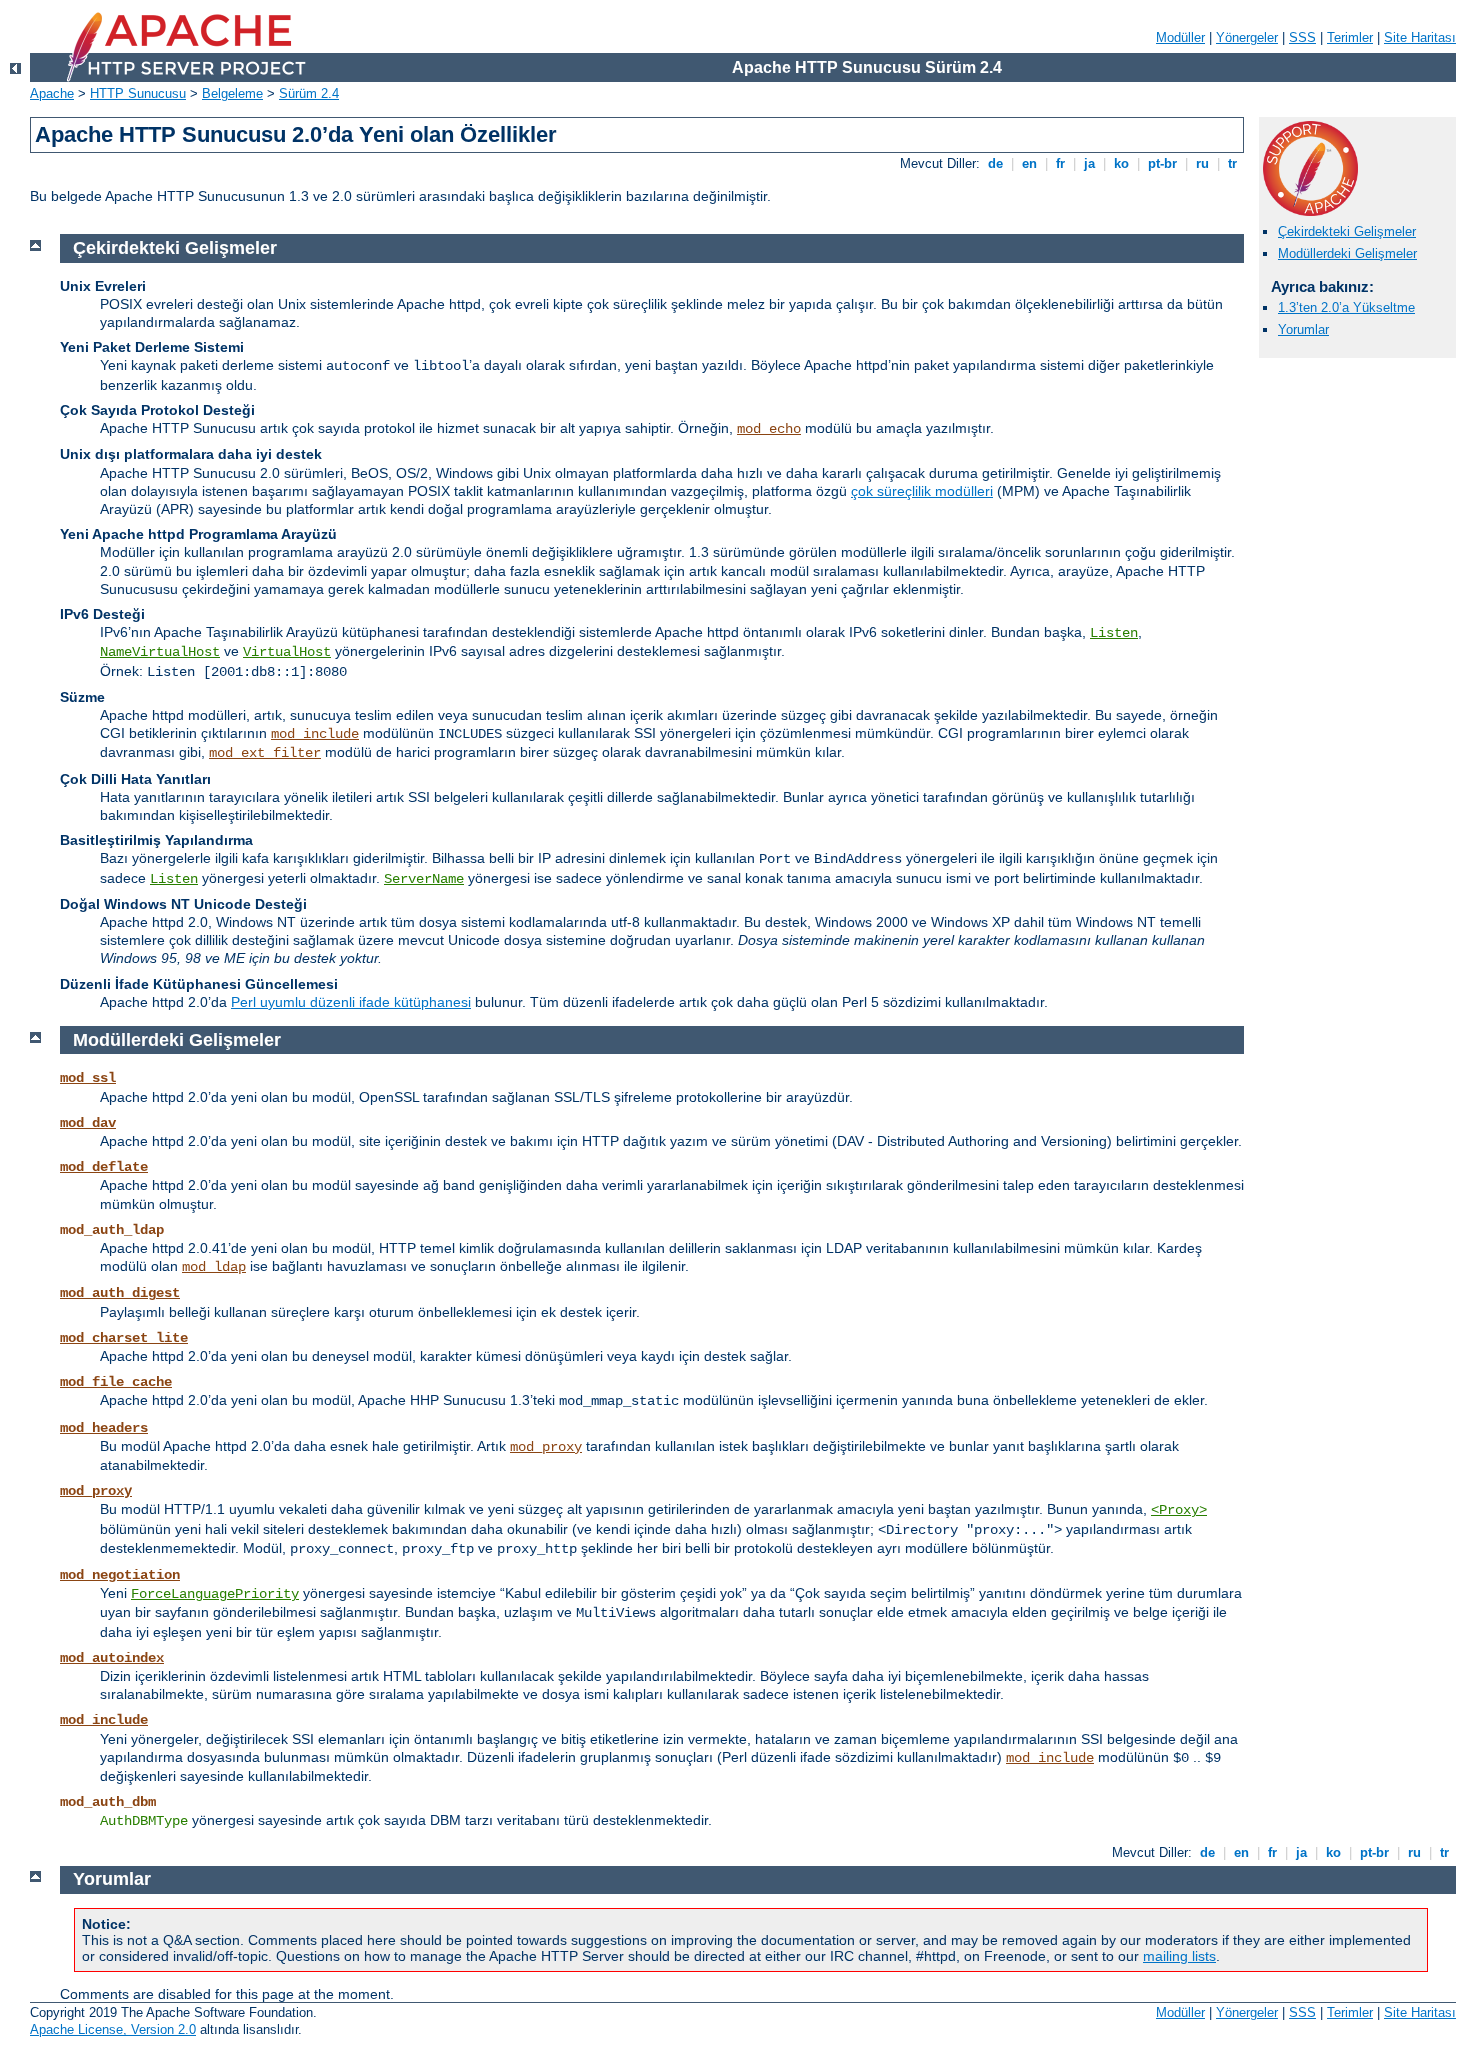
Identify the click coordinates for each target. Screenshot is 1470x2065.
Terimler (1350, 37)
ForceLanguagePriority (215, 1594)
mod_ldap (214, 1267)
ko (1121, 163)
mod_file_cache (116, 1382)
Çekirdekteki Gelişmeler (1347, 231)
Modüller (1180, 37)
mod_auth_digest (120, 1293)
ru (1202, 163)
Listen (1114, 633)
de (995, 163)
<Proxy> (1179, 1510)
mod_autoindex (112, 1658)
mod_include (315, 734)
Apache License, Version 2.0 (113, 2029)
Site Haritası (1420, 37)
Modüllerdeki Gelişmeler (1347, 253)
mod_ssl (88, 1078)
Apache (52, 93)
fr (1060, 163)
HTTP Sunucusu (138, 93)
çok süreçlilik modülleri (922, 491)
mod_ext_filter (265, 753)
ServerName (424, 879)
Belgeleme (232, 93)
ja (1089, 163)
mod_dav (88, 1123)
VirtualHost (287, 652)
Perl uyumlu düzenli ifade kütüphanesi (351, 1002)
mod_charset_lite (124, 1338)
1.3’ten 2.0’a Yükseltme (1346, 307)
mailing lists (1179, 1956)
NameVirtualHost (160, 652)
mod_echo (769, 429)
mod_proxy (546, 1447)
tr (1232, 163)
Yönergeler (1247, 37)
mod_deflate (104, 1167)
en (1029, 163)
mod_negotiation (120, 1575)
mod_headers (104, 1428)
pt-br (1162, 163)
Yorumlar (1303, 329)
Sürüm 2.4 (309, 93)
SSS (1302, 37)
